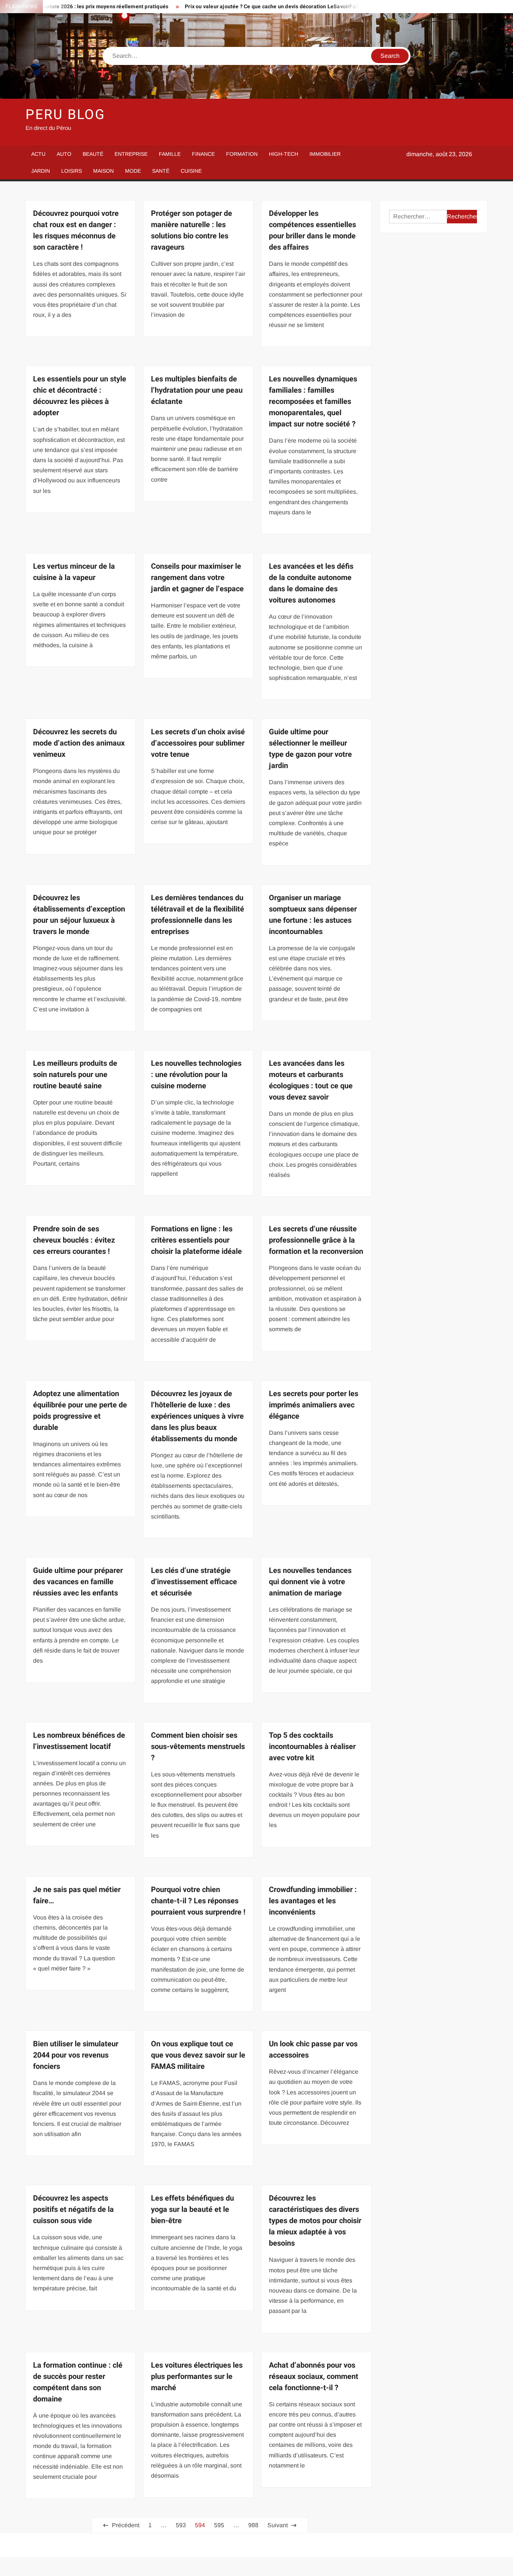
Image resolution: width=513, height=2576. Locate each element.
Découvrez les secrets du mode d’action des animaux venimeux (79, 743)
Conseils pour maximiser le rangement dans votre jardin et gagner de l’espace (197, 578)
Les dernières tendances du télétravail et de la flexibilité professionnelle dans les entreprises (198, 915)
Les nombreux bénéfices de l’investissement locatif (79, 1741)
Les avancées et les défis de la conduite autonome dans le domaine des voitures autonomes (311, 583)
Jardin (41, 171)
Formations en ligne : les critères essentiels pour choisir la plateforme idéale (196, 1240)
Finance (203, 154)
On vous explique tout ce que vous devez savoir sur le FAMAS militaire (198, 2055)
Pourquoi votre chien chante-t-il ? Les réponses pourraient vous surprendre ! (198, 1901)
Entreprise (131, 154)
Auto (64, 154)
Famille (170, 154)
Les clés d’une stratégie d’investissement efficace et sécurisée (194, 1582)
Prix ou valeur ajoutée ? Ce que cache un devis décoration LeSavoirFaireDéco (236, 7)
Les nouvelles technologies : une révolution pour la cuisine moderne (196, 1075)
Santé (161, 171)
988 (253, 2525)
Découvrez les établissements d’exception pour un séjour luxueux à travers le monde (79, 915)
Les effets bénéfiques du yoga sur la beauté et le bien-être (192, 2209)
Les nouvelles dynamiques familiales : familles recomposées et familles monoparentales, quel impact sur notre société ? (313, 401)
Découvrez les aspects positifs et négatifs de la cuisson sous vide (73, 2209)
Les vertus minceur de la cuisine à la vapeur (74, 572)
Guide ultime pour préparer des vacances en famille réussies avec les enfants (78, 1582)
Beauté (93, 154)
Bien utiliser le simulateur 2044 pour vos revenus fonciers (76, 2055)
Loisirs (72, 171)
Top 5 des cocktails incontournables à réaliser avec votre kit (312, 1747)
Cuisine (191, 171)
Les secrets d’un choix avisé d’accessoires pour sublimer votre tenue (198, 743)
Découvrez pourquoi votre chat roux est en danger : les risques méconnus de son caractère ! (76, 230)
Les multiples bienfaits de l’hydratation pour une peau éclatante (197, 390)
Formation (242, 154)
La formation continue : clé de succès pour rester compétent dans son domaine (78, 2382)
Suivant (278, 2525)
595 (219, 2525)
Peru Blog (66, 115)
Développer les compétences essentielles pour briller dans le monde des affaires (312, 230)
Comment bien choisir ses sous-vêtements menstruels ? (198, 1747)
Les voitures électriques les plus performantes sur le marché (197, 2376)
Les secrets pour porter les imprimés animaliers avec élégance (314, 1405)
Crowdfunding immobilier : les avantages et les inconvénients (313, 1901)
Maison (103, 171)
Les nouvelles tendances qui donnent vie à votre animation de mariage (310, 1582)
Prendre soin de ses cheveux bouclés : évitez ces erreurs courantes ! (74, 1240)
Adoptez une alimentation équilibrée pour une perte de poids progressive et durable (80, 1411)
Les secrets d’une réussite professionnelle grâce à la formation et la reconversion (316, 1240)
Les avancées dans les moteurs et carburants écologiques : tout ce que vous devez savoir (311, 1080)
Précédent (126, 2525)
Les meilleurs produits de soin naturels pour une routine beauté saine (75, 1075)
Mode (133, 171)
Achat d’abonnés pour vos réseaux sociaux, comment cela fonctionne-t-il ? (314, 2376)
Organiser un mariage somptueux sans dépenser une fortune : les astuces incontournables (313, 915)
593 (181, 2525)
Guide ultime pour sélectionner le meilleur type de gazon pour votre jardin (310, 749)
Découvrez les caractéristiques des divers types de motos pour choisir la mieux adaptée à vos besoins (315, 2221)
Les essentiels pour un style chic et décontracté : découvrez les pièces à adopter (80, 396)
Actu (38, 154)
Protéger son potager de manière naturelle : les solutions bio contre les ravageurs (192, 230)
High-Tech (284, 154)
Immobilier (325, 154)
